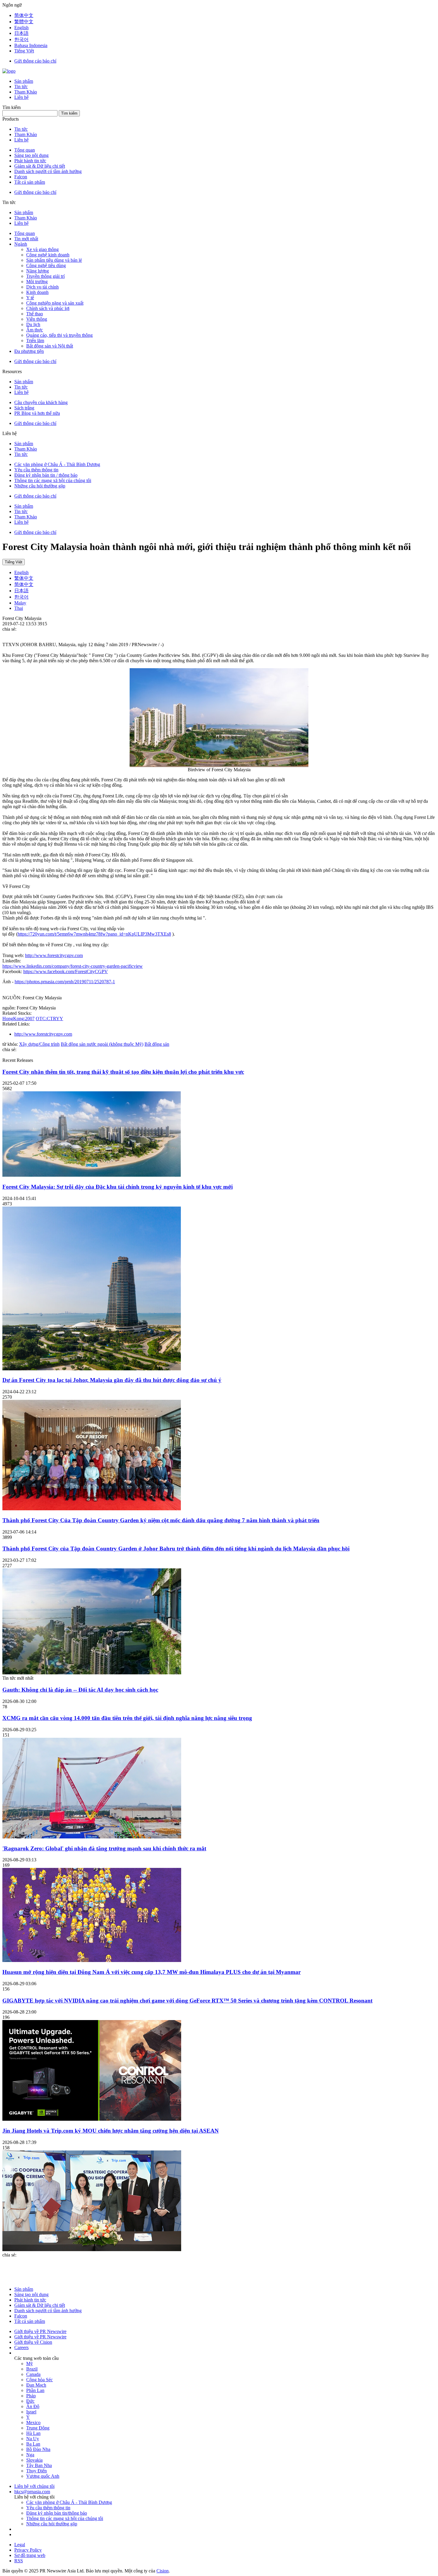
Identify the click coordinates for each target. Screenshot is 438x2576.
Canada (33, 2374)
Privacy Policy (28, 2550)
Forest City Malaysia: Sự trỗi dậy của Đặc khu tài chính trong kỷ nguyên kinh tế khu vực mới (118, 1187)
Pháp (31, 2396)
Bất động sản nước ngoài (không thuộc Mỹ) (102, 1044)
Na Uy (33, 2439)
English (21, 572)
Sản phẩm (24, 81)
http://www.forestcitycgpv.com (54, 955)
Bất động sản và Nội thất (50, 346)
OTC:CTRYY (49, 1019)
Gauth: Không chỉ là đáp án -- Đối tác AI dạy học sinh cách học (80, 1690)
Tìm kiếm (69, 113)
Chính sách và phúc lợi (48, 308)
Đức (30, 2401)
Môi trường (37, 282)
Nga (30, 2455)
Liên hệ (21, 97)
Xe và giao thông (42, 249)
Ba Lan (33, 2444)
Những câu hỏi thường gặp (40, 486)
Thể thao (35, 314)
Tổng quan (25, 150)
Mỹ (29, 2364)
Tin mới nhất (26, 239)
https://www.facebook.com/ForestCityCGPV (66, 971)
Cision (163, 2571)
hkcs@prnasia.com (32, 2492)
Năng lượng (38, 271)
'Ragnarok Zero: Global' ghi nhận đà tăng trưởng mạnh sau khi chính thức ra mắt (104, 1848)
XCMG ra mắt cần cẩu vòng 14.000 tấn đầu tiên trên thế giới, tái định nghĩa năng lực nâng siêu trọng (127, 1718)
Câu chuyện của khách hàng (41, 402)
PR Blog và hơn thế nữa (37, 413)
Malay (20, 603)
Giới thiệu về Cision (33, 2342)
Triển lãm (35, 340)
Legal (20, 2545)
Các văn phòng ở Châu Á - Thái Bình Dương (57, 464)
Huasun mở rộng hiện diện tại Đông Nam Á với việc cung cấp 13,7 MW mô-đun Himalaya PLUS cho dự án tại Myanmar (152, 1972)
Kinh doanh (37, 292)
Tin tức (21, 87)
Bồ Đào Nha (38, 2449)
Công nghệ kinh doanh (48, 255)
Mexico (33, 2423)
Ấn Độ (33, 2406)
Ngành (21, 244)
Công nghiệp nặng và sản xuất (55, 303)
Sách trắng (24, 408)
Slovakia (34, 2460)
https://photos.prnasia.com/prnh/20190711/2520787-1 (65, 982)
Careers (21, 2347)
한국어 (21, 597)
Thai (19, 608)
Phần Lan (35, 2390)
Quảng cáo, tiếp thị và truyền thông (59, 335)
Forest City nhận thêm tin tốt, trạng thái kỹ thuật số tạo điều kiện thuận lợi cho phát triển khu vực (123, 1072)
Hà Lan (33, 2433)
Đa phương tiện (29, 351)
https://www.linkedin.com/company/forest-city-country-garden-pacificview (73, 966)
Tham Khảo (26, 92)
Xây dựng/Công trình (39, 1044)
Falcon (21, 177)
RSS (19, 2561)
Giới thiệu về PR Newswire (40, 2331)
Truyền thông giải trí (45, 276)
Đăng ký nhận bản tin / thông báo (46, 475)
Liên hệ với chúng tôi (34, 2486)
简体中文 (24, 584)
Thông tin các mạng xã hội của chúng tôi (53, 480)
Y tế (30, 298)
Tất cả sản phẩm (30, 182)
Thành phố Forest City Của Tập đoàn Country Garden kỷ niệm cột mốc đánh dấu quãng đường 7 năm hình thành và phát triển (161, 1520)
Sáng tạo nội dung (31, 155)
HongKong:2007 (18, 1019)
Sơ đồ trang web (30, 2555)
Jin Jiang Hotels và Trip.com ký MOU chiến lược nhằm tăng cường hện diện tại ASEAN (111, 2131)
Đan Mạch (36, 2385)
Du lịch (33, 324)
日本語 (21, 591)
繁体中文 (24, 578)
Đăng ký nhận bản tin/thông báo (57, 2513)
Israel (31, 2412)
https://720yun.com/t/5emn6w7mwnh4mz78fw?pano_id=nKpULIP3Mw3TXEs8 (94, 934)
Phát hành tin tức (30, 161)
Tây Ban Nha (39, 2465)
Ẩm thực (35, 330)
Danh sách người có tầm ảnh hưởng (48, 171)
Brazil (32, 2369)
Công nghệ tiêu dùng (46, 265)
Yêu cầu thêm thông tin (36, 470)
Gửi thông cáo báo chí (35, 61)
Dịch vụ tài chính (42, 287)
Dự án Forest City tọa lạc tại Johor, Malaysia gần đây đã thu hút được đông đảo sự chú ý (112, 1380)
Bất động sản (157, 1044)
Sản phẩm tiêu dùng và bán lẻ (54, 260)
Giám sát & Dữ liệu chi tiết (40, 166)
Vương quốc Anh (43, 2476)
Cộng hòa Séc (39, 2380)
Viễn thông (37, 319)
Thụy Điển (36, 2471)
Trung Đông (38, 2428)
